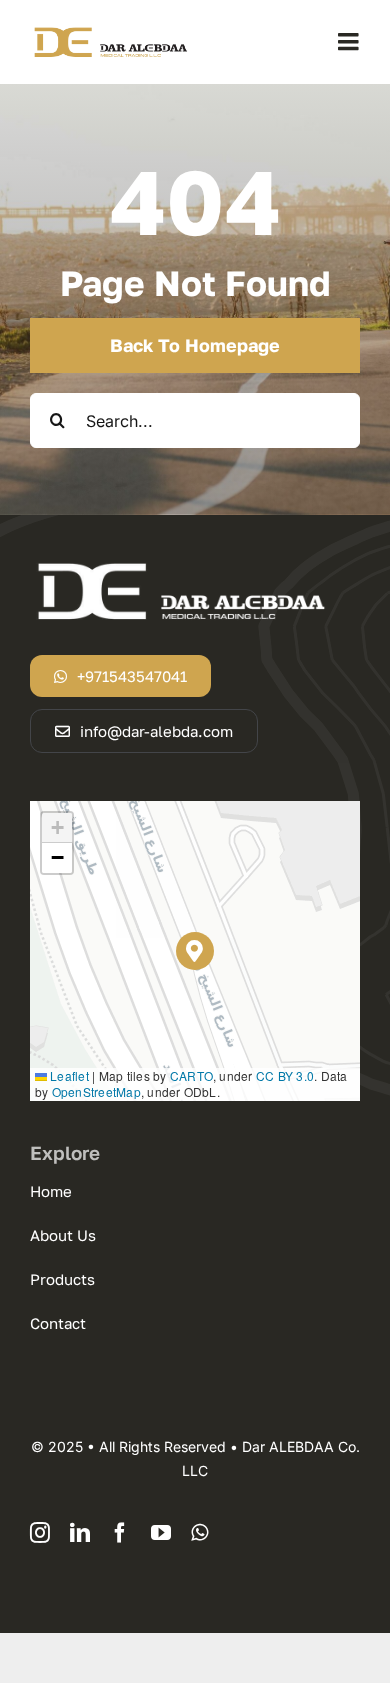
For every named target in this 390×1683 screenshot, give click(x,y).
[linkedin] (80, 1533)
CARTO (191, 1075)
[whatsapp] (199, 1533)
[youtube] (161, 1533)
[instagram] (40, 1533)
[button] (195, 951)
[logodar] (110, 32)
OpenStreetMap (96, 1091)
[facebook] (120, 1533)
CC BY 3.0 (285, 1075)
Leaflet (68, 1075)
